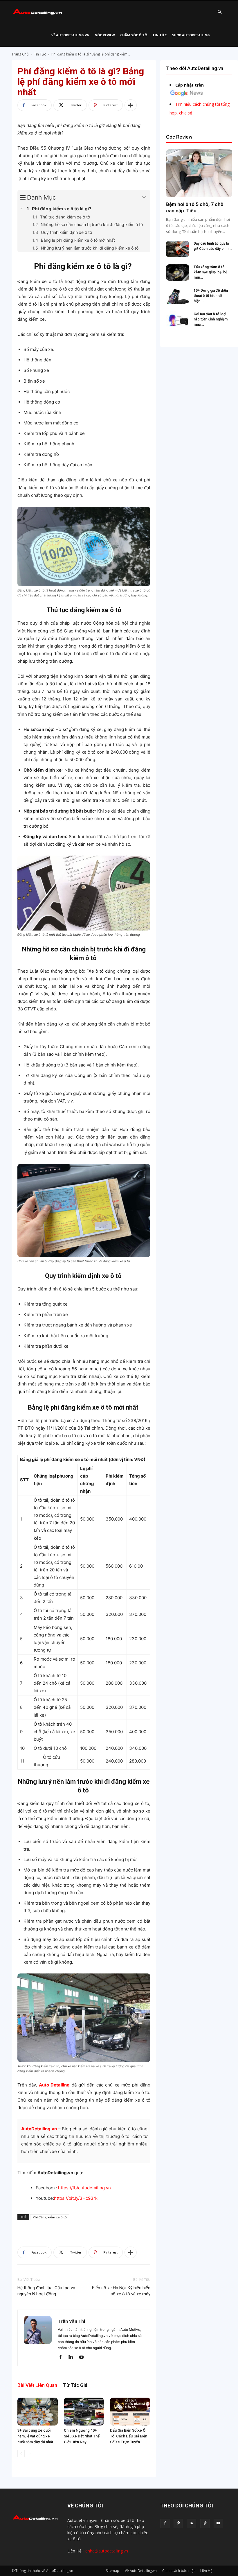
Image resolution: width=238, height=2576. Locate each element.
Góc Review (105, 35)
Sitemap (113, 2571)
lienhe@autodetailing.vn (106, 2551)
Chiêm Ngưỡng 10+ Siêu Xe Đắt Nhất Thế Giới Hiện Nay (82, 2436)
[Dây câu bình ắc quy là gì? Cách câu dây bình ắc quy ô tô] (178, 249)
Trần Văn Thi (71, 2321)
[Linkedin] (73, 2358)
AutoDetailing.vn (39, 2129)
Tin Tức (159, 35)
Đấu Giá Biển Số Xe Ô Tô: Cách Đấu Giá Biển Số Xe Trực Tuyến (129, 2436)
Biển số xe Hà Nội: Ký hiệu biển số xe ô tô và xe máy (121, 2291)
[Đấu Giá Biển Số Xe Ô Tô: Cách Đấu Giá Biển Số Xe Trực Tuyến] (130, 2411)
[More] (131, 105)
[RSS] (192, 2523)
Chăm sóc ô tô (134, 35)
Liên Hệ (206, 2571)
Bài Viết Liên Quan (37, 2385)
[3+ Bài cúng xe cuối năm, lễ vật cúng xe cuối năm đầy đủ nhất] (38, 2411)
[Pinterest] (178, 2523)
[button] (219, 12)
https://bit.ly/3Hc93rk (76, 2198)
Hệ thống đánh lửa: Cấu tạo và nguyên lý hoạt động (46, 2291)
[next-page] (30, 2454)
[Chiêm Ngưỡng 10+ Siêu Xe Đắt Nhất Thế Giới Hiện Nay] (84, 2411)
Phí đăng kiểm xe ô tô (50, 2217)
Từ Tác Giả (75, 2385)
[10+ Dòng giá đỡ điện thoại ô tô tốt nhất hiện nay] (178, 296)
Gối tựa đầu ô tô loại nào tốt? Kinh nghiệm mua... (211, 319)
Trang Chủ (20, 54)
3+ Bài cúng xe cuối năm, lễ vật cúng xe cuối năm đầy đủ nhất (35, 2436)
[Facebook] (63, 2358)
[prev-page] (21, 2454)
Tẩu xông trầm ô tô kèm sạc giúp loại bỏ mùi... (210, 272)
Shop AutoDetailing (191, 35)
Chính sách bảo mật (178, 2571)
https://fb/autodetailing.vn (84, 2188)
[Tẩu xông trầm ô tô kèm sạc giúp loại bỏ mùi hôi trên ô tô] (178, 273)
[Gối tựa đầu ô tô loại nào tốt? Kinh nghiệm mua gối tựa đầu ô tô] (178, 320)
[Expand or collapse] (144, 198)
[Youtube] (83, 2358)
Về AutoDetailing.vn (70, 35)
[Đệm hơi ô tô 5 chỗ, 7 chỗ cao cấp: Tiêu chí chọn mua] (199, 173)
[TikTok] (205, 2523)
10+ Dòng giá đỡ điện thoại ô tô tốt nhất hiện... (211, 296)
